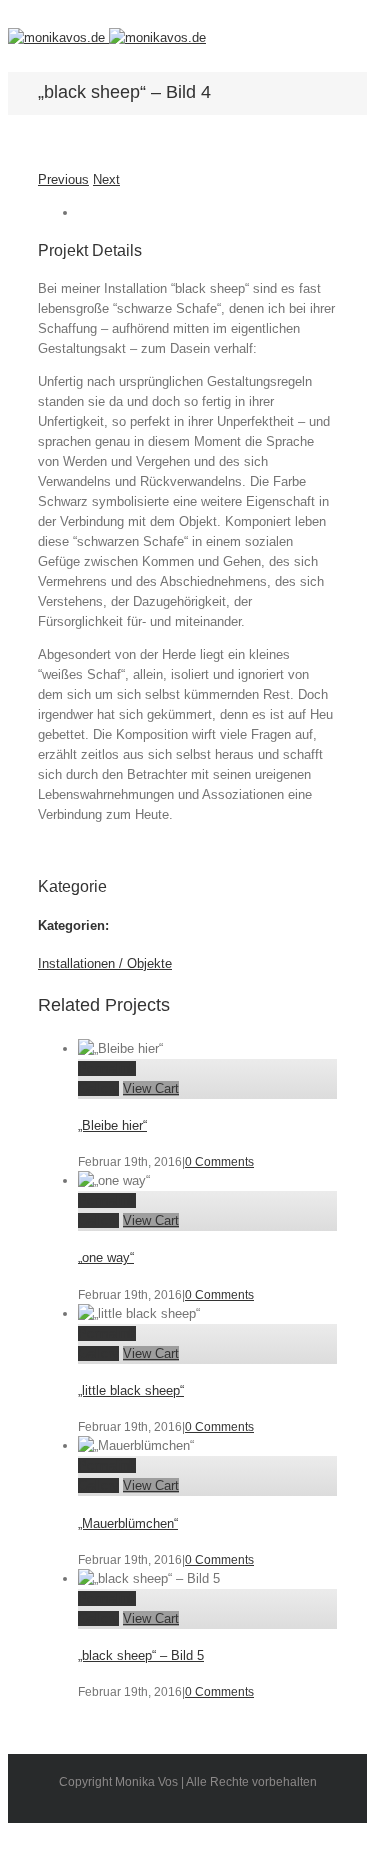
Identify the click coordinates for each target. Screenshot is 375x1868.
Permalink (107, 1068)
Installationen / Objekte (105, 963)
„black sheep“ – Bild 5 (141, 1655)
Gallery (98, 1088)
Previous (63, 179)
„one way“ (106, 1257)
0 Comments (219, 1162)
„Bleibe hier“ (112, 1125)
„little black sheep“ (131, 1390)
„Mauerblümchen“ (128, 1523)
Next (106, 179)
